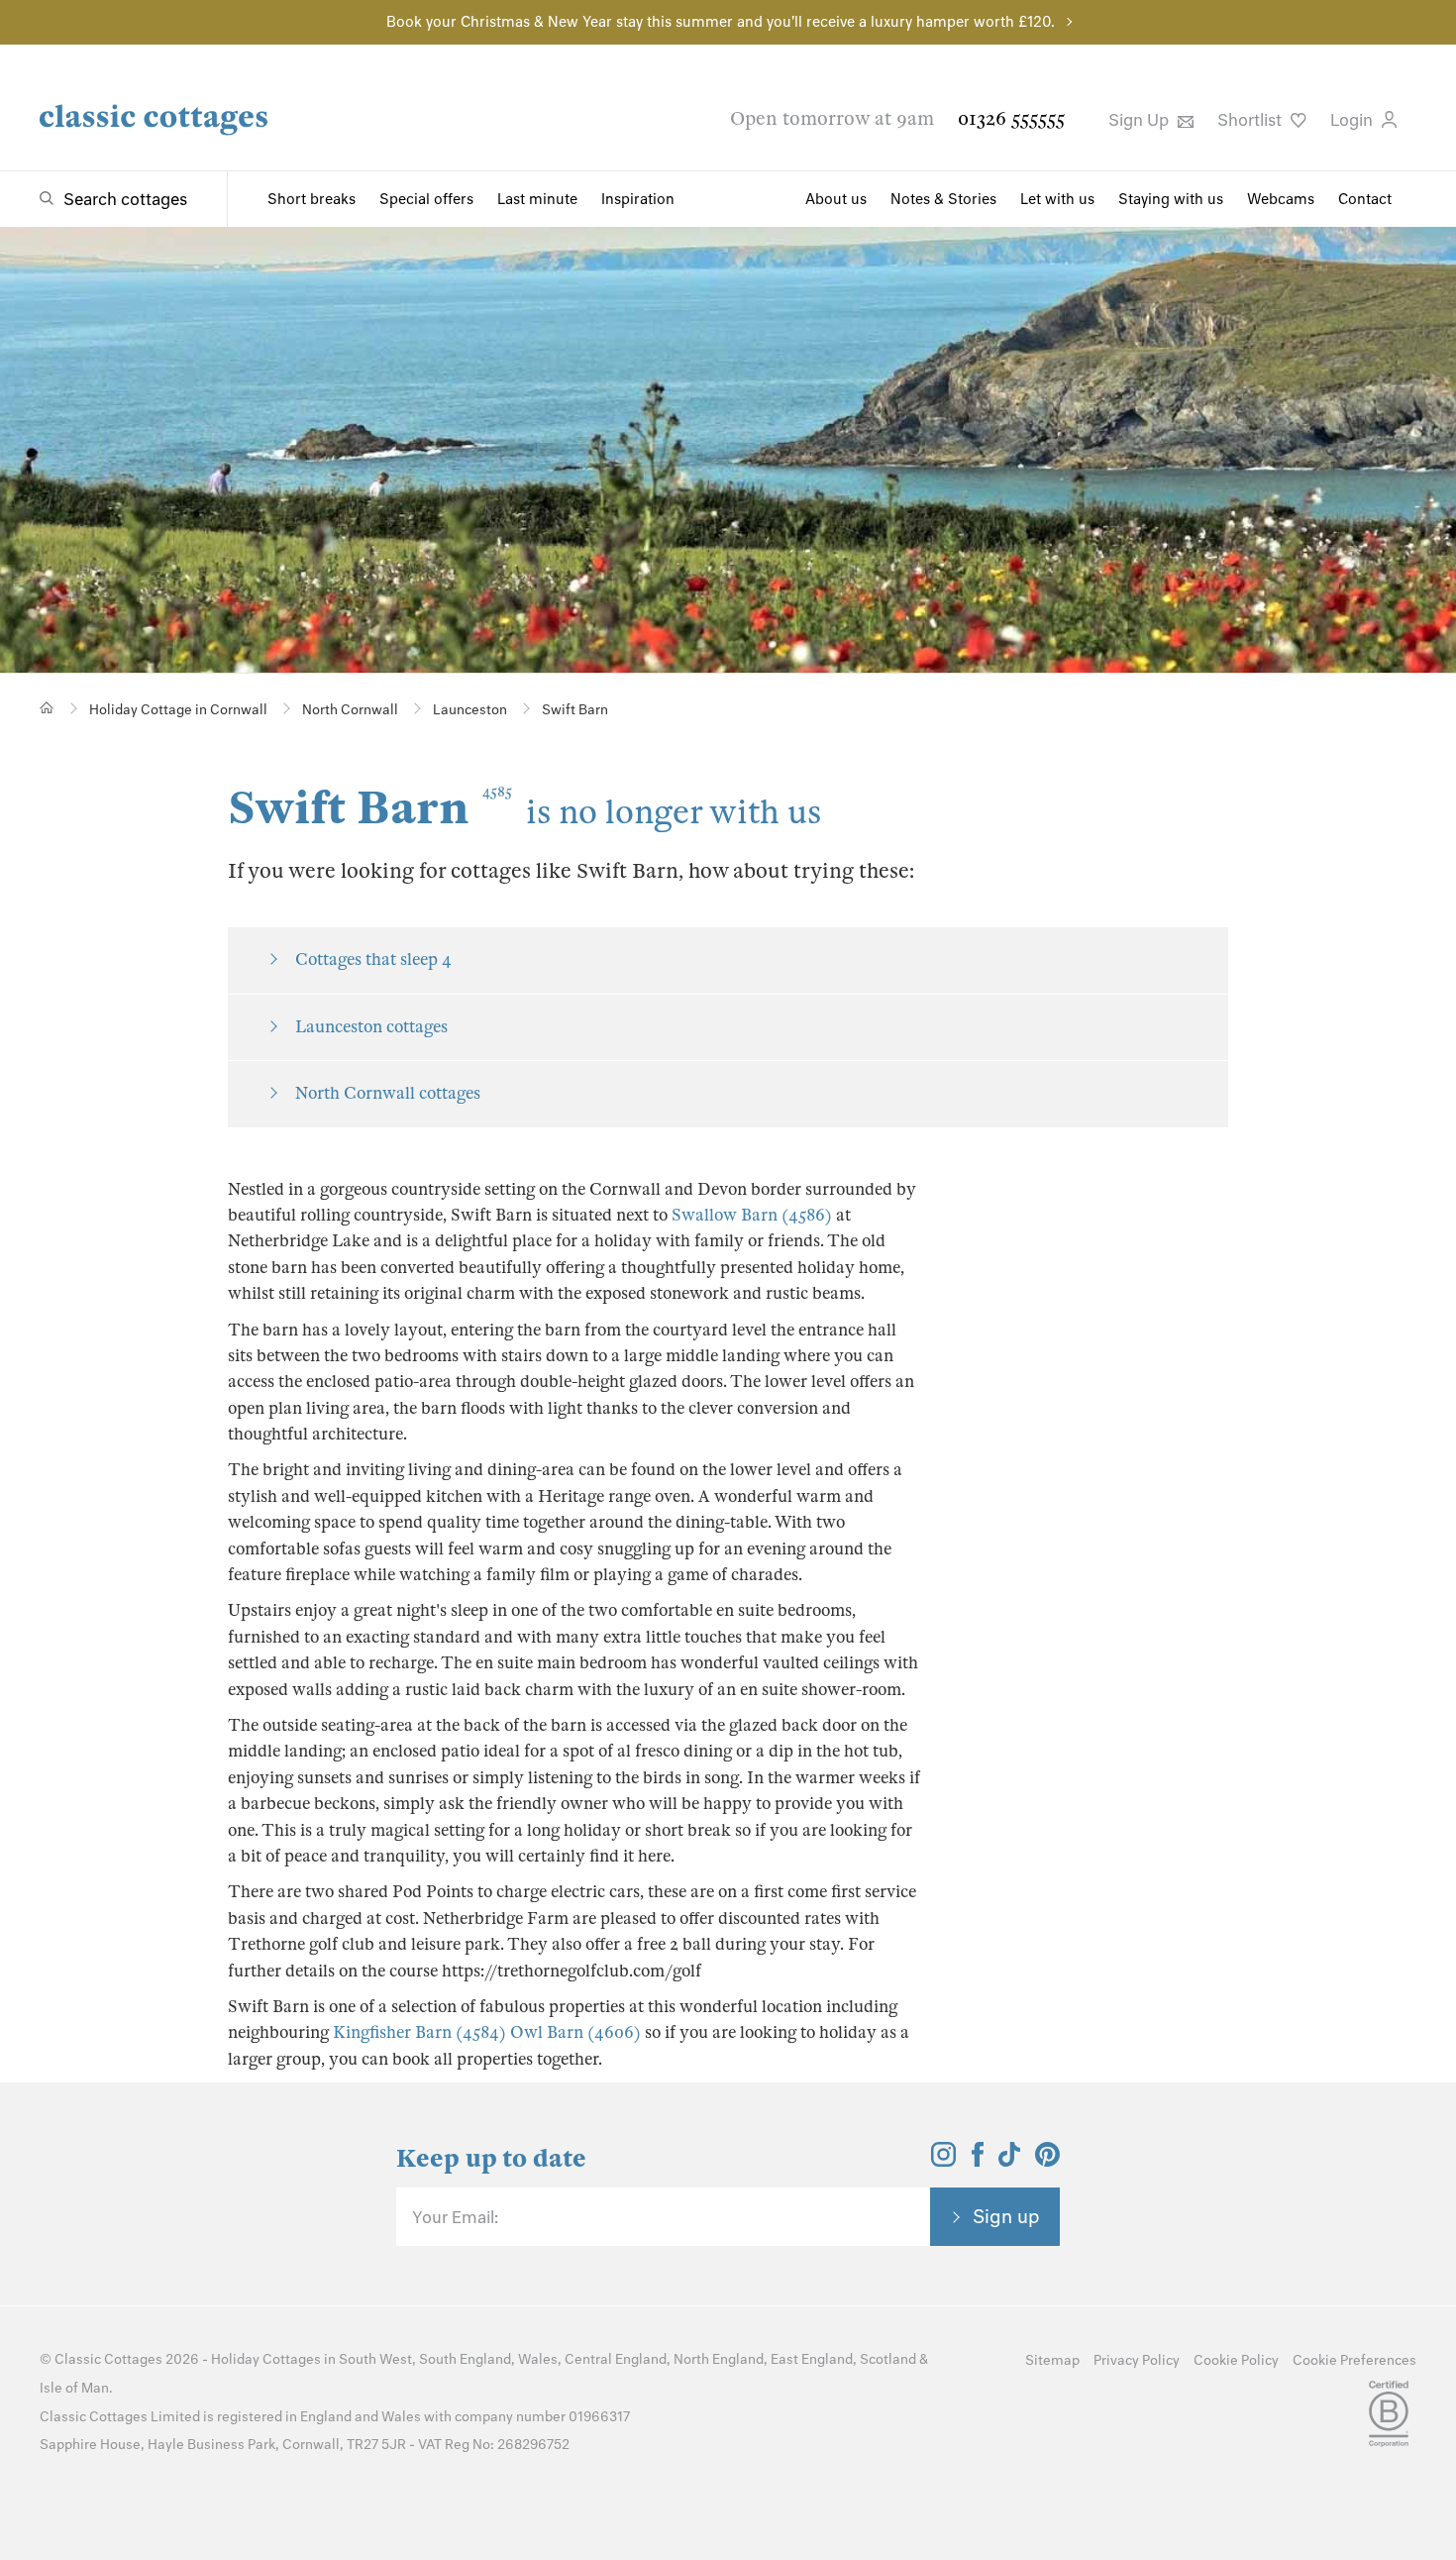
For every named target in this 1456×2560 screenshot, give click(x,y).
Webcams (1281, 199)
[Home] (47, 708)
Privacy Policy (1137, 2360)
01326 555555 (1011, 118)
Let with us (1057, 199)
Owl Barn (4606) (575, 2032)
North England (719, 2359)
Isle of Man (74, 2388)
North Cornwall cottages (388, 1093)
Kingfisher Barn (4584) (419, 2032)
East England (812, 2359)
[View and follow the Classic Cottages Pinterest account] (1047, 2161)
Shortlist (1251, 120)
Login (1353, 120)
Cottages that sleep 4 (373, 960)
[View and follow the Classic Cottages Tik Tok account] (1009, 2161)
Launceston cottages (371, 1027)
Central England (616, 2359)
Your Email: (455, 2217)
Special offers (426, 199)
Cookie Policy (1236, 2360)
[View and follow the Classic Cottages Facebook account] (978, 2161)
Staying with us (1171, 199)
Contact (1365, 199)
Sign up (1006, 2216)
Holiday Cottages (266, 2359)
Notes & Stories (943, 199)
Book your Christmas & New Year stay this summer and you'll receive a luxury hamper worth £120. (721, 22)
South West (375, 2359)
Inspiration (638, 199)
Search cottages (125, 199)
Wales (538, 2359)
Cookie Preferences (1354, 2360)
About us (836, 199)
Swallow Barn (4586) (752, 1215)
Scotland (888, 2359)
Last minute (537, 199)
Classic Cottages (108, 2359)
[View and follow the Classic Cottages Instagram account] (943, 2161)
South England (465, 2359)
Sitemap (1052, 2360)
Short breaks (312, 199)
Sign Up (1141, 120)
